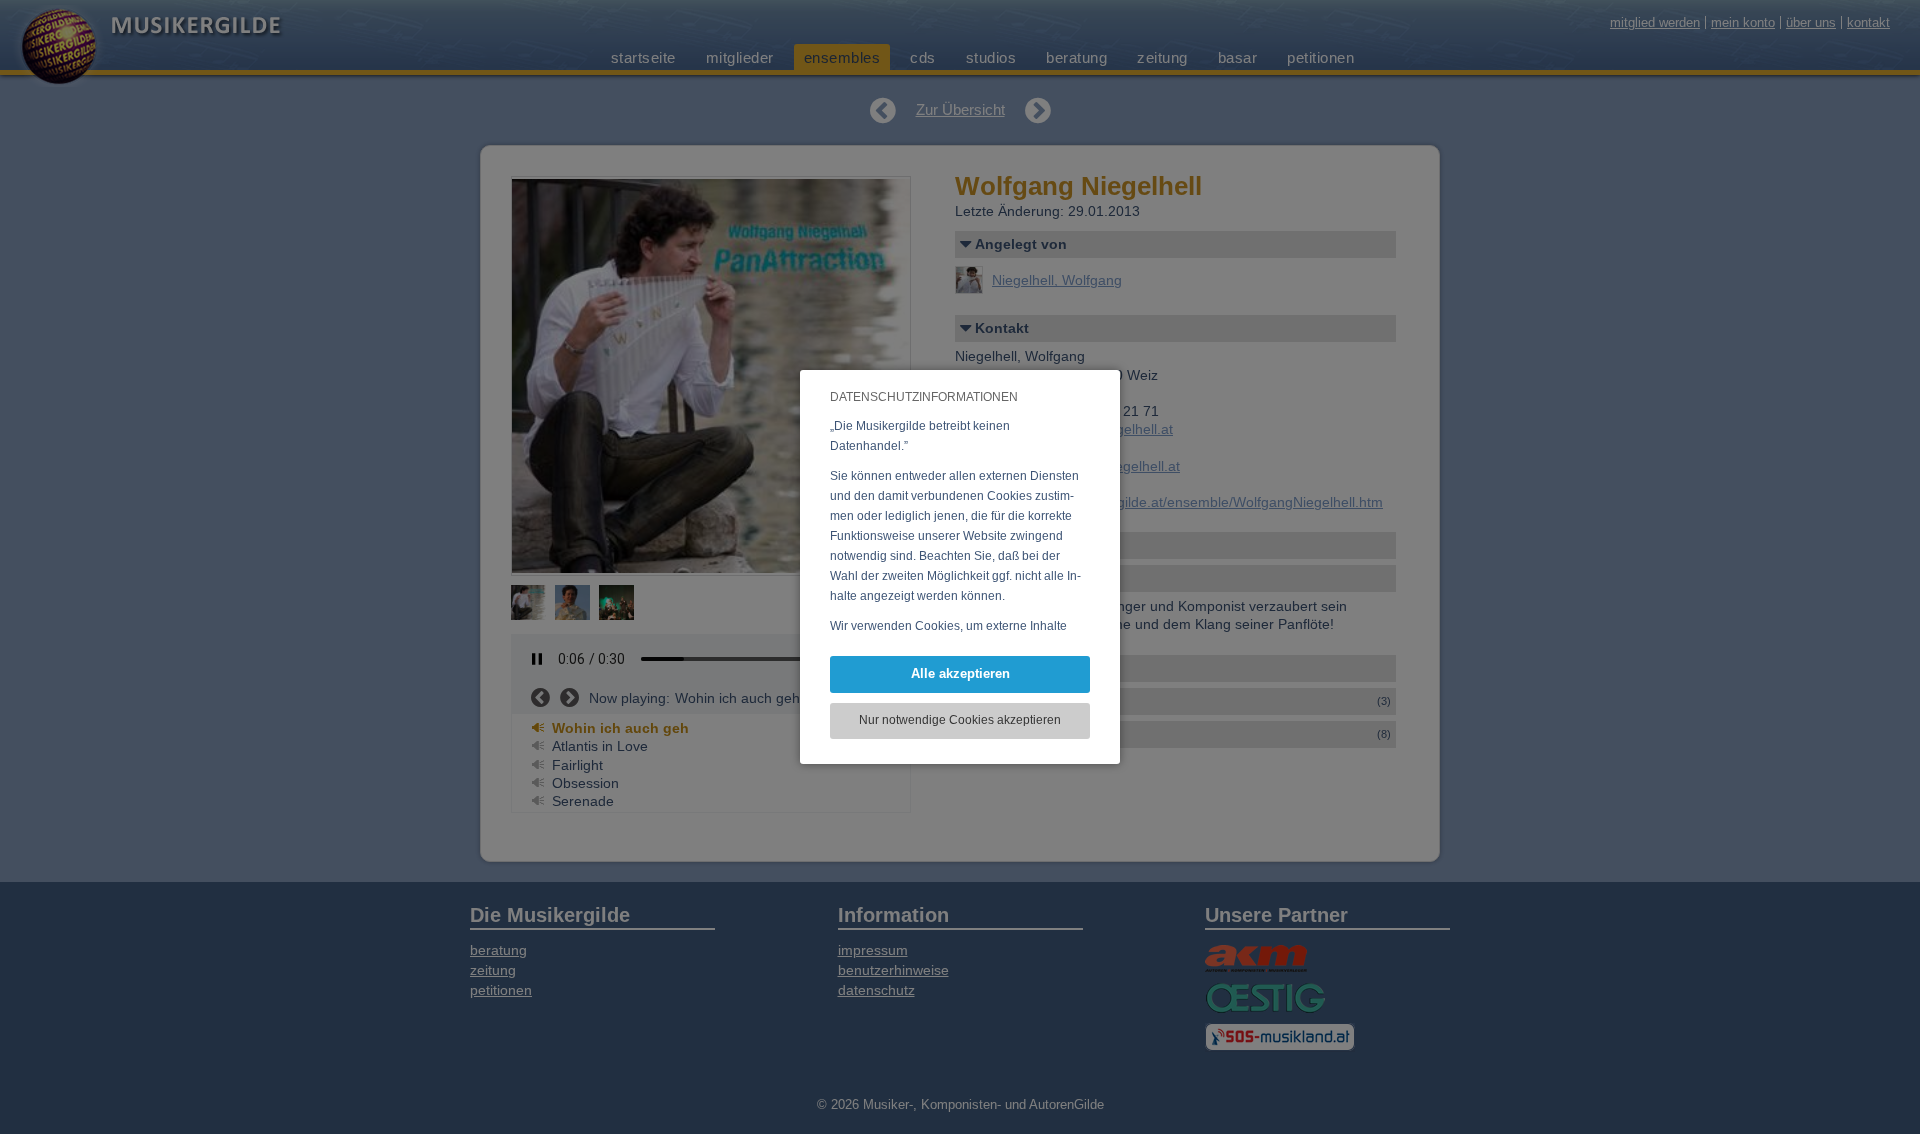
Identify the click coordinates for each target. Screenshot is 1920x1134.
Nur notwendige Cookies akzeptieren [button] (960, 720)
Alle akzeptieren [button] (960, 673)
